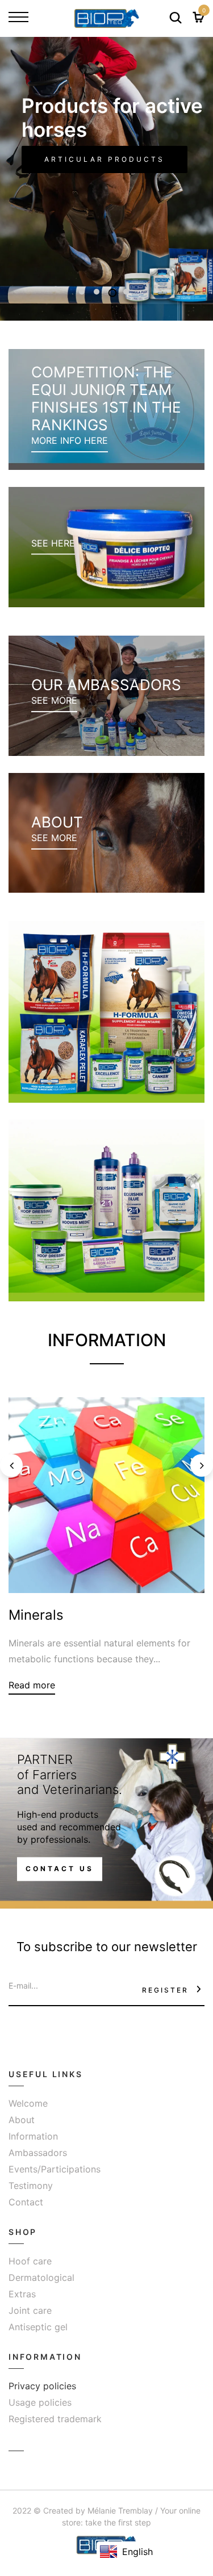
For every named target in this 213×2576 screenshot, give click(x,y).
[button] (82, 292)
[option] (106, 179)
